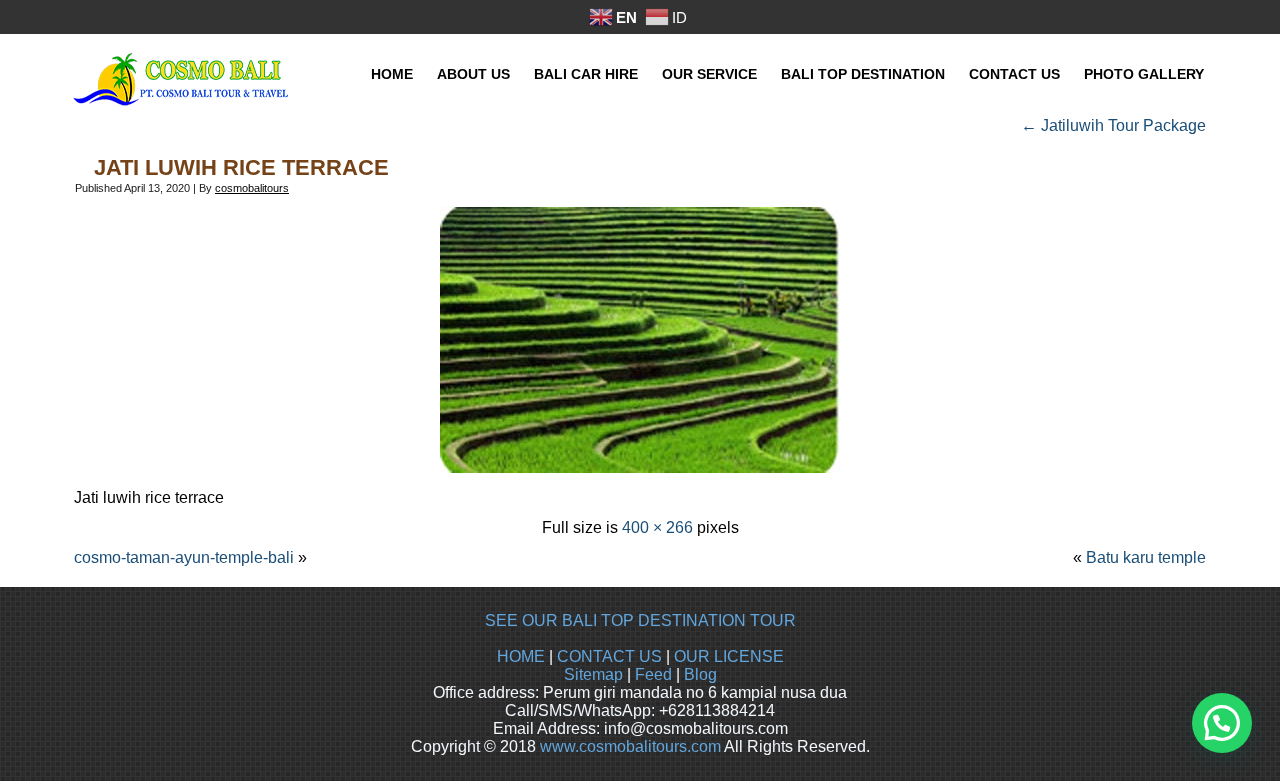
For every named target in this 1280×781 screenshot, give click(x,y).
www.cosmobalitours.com (630, 746)
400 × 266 (657, 527)
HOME (521, 656)
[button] (1222, 723)
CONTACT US (609, 656)
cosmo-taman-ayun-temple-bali (184, 557)
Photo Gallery (1144, 74)
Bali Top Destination (863, 74)
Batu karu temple (1146, 557)
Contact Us (1014, 74)
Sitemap (593, 674)
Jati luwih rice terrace (241, 167)
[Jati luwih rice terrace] (640, 467)
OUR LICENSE (729, 656)
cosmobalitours (252, 188)
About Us (473, 74)
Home (392, 74)
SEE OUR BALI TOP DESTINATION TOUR (640, 620)
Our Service (709, 74)
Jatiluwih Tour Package (1113, 125)
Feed (653, 674)
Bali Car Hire (586, 74)
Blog (700, 674)
